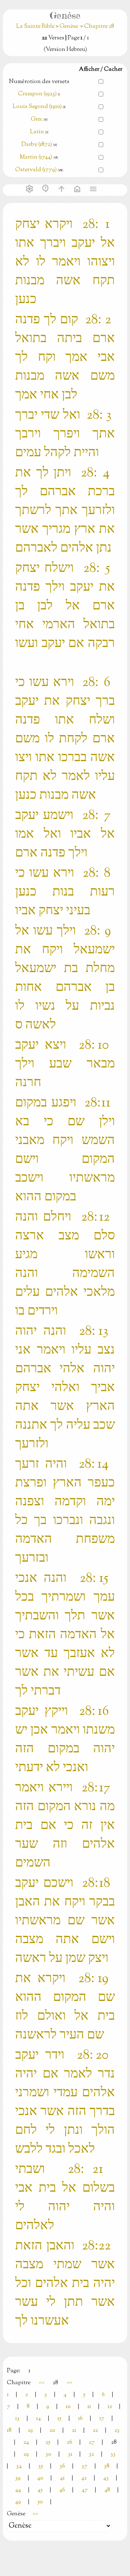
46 (62, 2490)
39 (18, 2478)
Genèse (69, 27)
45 (40, 2490)
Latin (37, 132)
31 (70, 2454)
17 (102, 2419)
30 (48, 2454)
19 (31, 2431)
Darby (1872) (37, 145)
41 (62, 2478)
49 (18, 2502)
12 (110, 2407)
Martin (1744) (36, 157)
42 (84, 2478)
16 (80, 2419)
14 (38, 2419)
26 (70, 2443)
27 (92, 2443)
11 (89, 2407)
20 (52, 2431)
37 (84, 2466)
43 (106, 2478)
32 (91, 2454)
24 (26, 2443)
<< (42, 2383)
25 (48, 2443)
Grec (37, 119)
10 (68, 2407)
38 (107, 2466)
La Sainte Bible (36, 27)
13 (17, 2419)
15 (59, 2419)
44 (18, 2490)
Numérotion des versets (39, 82)
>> (69, 2383)
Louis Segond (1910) (38, 107)
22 (95, 2431)
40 (40, 2478)
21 (74, 2431)
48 (107, 2490)
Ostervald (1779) (36, 170)
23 (117, 2431)
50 (40, 2502)
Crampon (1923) (37, 94)
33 (113, 2454)
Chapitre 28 (99, 27)
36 (62, 2466)
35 (41, 2466)
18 (9, 2431)
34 (19, 2466)
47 (85, 2490)
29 (26, 2454)
